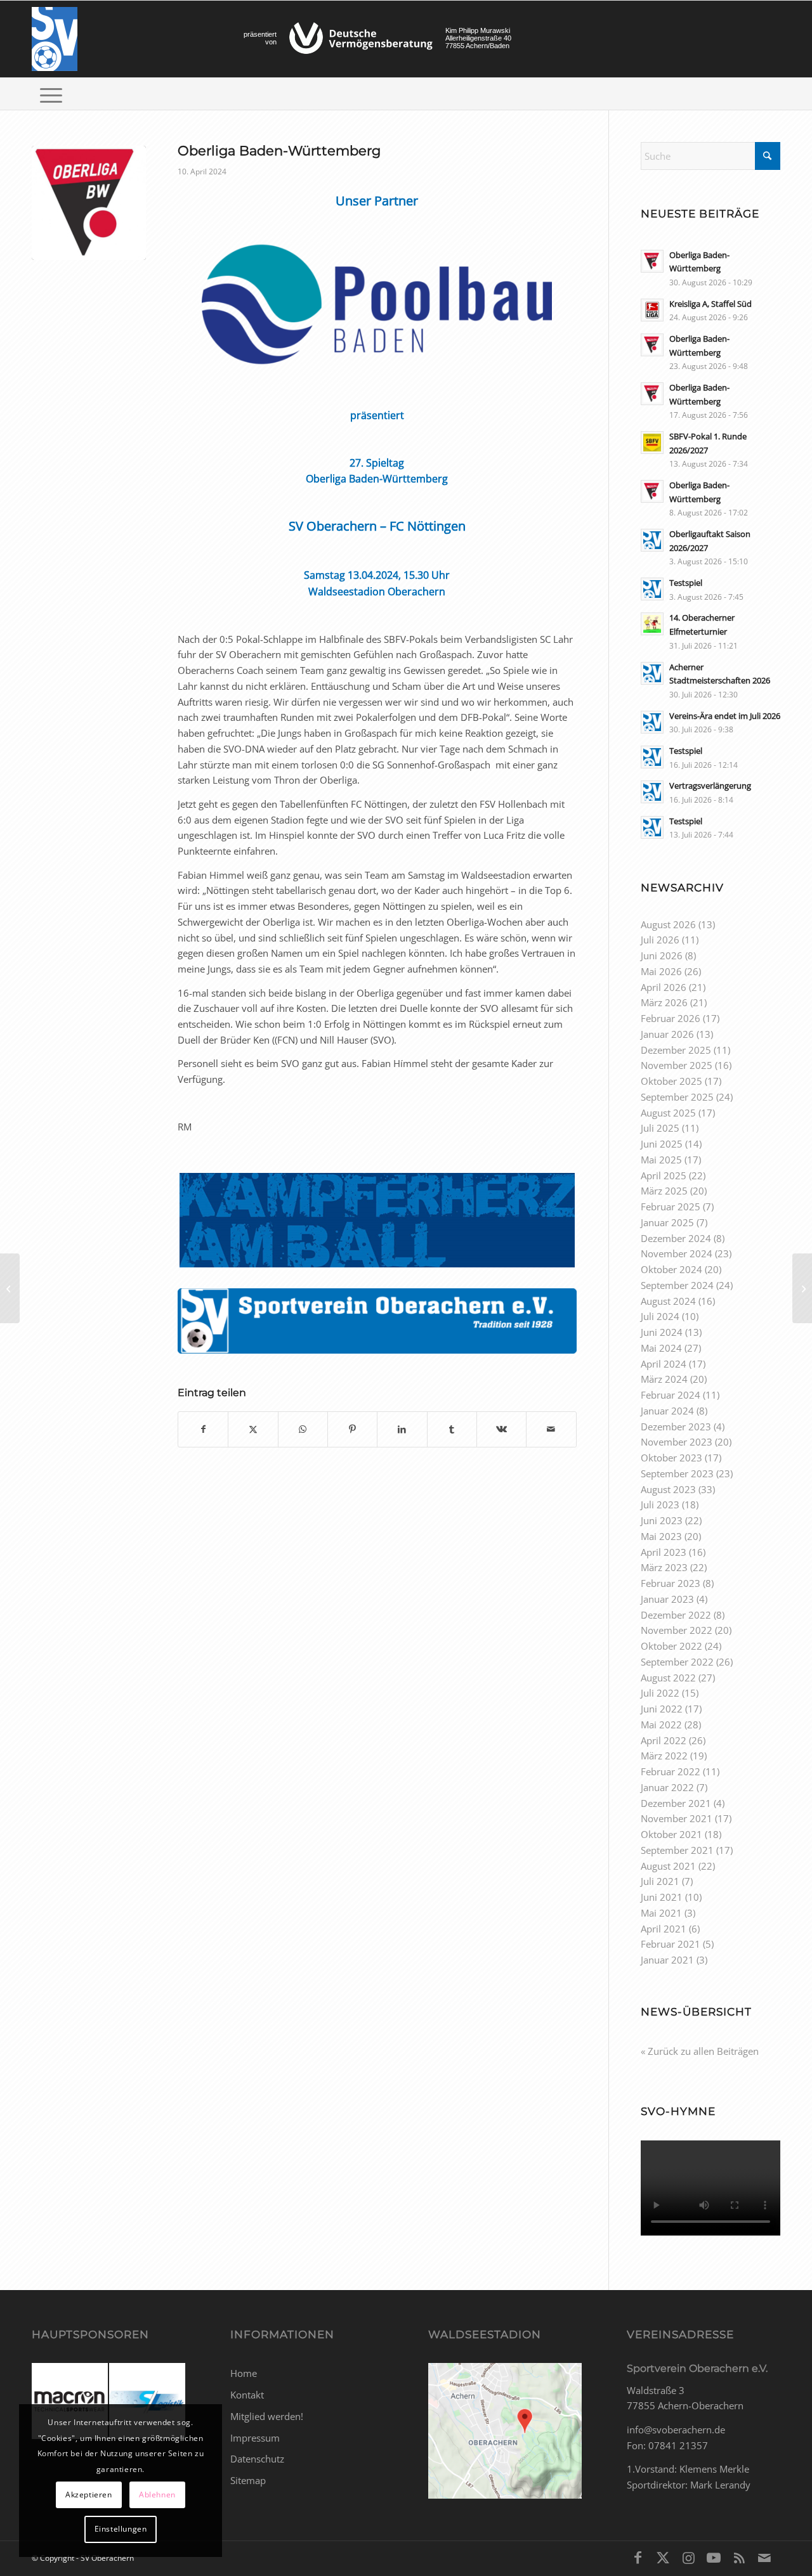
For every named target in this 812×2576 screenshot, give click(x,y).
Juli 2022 (660, 1693)
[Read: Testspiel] (652, 589)
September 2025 (677, 1097)
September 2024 (677, 1285)
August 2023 (668, 1489)
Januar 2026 (667, 1034)
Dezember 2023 (676, 1427)
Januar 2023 (667, 1599)
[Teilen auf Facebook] (203, 1429)
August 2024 (668, 1301)
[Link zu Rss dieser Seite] (739, 2557)
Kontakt (247, 2395)
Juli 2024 (660, 1316)
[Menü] (51, 94)
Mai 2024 (661, 1348)
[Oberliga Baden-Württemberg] (10, 1288)
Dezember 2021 (676, 1803)
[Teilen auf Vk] (501, 1429)
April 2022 (664, 1740)
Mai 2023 (661, 1536)
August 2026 (668, 924)
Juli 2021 (660, 1881)
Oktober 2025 (671, 1081)
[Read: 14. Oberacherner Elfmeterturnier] (652, 624)
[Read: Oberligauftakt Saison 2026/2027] (652, 540)
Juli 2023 (660, 1505)
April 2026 (664, 987)
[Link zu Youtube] (714, 2557)
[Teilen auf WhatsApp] (303, 1429)
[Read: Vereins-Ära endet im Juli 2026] (652, 722)
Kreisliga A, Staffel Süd (710, 304)
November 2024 (677, 1253)
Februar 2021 (671, 1944)
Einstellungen (121, 2529)
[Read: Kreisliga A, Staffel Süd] (652, 310)
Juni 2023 (662, 1520)
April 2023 (664, 1552)
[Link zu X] (663, 2557)
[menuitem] (51, 94)
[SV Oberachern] (55, 39)
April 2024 (664, 1364)
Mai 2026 (661, 971)
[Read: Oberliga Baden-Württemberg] (652, 261)
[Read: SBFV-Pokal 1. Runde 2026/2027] (652, 443)
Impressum (255, 2438)
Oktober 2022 (671, 1646)
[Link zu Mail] (764, 2557)
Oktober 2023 (671, 1458)
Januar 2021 (667, 1960)
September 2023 (677, 1473)
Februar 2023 (671, 1583)
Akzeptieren (89, 2495)
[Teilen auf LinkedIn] (402, 1429)
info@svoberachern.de (676, 2430)
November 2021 (677, 1818)
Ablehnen (157, 2495)
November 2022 (677, 1630)
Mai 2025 (661, 1160)
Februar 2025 (671, 1207)
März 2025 (664, 1191)
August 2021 (668, 1866)
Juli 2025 (660, 1128)
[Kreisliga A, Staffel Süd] (802, 1288)
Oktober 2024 (671, 1269)
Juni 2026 (662, 955)
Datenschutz (257, 2459)
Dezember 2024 (676, 1238)
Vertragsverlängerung (710, 786)
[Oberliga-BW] (89, 203)
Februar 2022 (671, 1771)
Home (244, 2373)
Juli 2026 (660, 940)
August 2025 (668, 1113)
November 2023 (677, 1442)
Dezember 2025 (676, 1050)
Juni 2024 (662, 1332)
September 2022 (677, 1662)
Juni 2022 (662, 1709)
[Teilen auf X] (253, 1429)
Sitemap (248, 2480)
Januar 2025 (667, 1222)
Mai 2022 (661, 1725)
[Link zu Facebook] (638, 2557)
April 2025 (664, 1175)
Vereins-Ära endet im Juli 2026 (725, 716)
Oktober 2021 (671, 1834)
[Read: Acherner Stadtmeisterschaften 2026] (652, 673)
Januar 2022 (667, 1787)
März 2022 (664, 1756)
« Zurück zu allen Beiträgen (700, 2051)
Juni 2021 (662, 1897)
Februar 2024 (671, 1395)
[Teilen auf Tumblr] (452, 1429)
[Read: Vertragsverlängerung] (652, 792)
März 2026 (664, 1002)
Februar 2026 (671, 1018)
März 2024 (664, 1379)
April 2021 (664, 1929)
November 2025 (677, 1065)
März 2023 (664, 1567)
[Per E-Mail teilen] (551, 1429)
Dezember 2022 (676, 1615)
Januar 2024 (667, 1411)
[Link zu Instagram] (688, 2557)
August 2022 (668, 1678)
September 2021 (677, 1850)
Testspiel (686, 583)
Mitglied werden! (267, 2416)
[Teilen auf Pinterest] (352, 1429)
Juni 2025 (662, 1144)
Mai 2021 (661, 1913)
